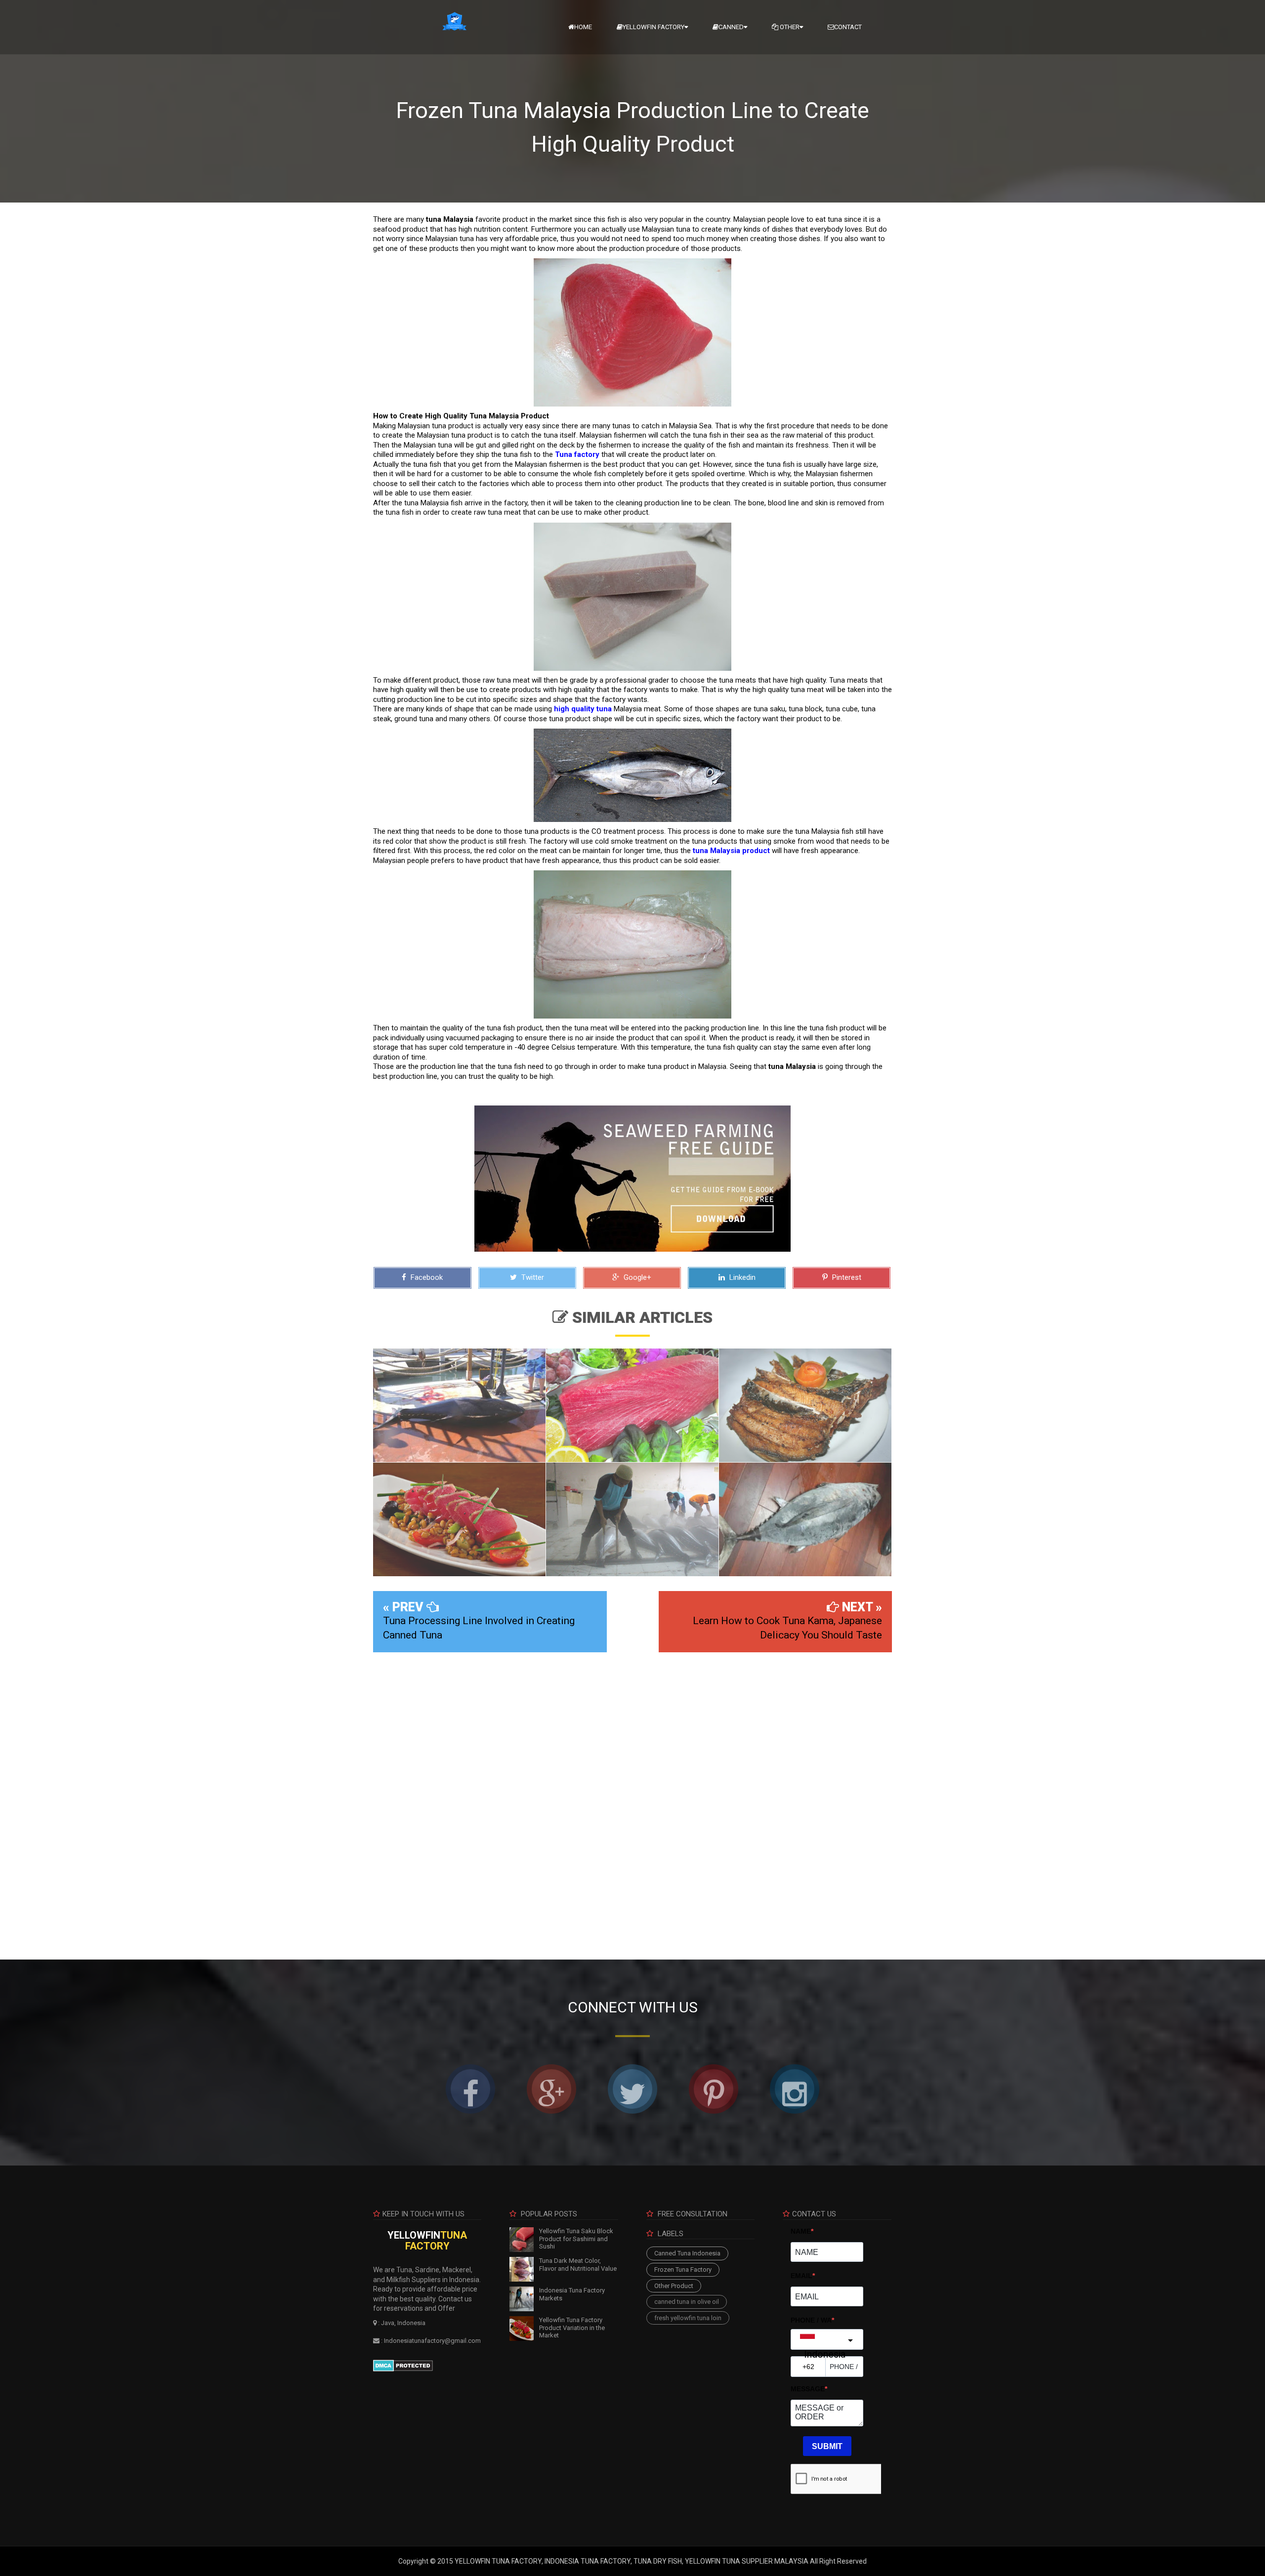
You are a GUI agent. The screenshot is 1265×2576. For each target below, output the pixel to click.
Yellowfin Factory (654, 27)
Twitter (532, 1277)
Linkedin (741, 1277)
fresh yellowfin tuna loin (688, 2318)
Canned (731, 27)
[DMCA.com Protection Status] (403, 2365)
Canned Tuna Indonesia (687, 2253)
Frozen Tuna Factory (683, 2269)
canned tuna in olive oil (687, 2302)
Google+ (636, 1277)
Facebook (426, 1277)
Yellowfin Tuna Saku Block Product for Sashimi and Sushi (576, 2239)
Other (789, 27)
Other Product (674, 2286)
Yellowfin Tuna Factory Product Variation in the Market (572, 2328)
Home (583, 27)
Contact (848, 27)
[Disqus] (632, 1799)
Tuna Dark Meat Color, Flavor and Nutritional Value (578, 2265)
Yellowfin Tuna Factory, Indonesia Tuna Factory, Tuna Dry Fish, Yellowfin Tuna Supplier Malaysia (632, 2561)
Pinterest (846, 1277)
